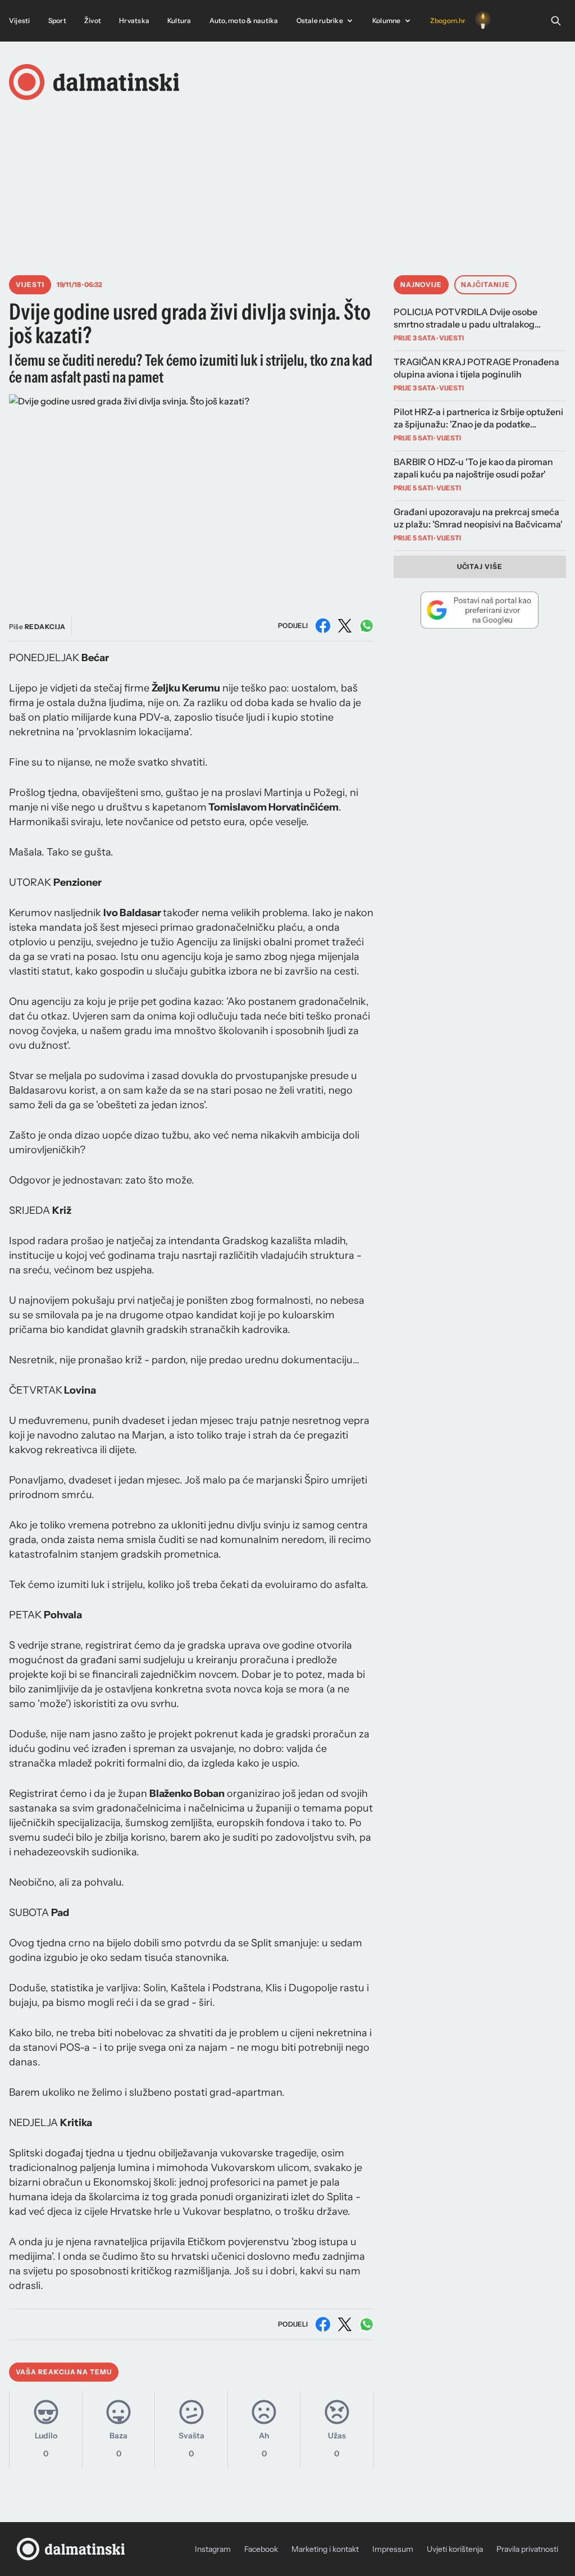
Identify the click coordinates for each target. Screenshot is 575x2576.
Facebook (261, 2549)
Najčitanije (485, 285)
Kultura (179, 21)
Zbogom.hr (448, 21)
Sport (57, 21)
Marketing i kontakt (325, 2549)
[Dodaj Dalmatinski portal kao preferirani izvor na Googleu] (480, 610)
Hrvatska (134, 21)
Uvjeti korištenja (455, 2549)
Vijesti (20, 21)
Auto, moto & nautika (244, 21)
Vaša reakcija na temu (64, 2372)
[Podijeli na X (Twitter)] (345, 626)
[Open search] (556, 21)
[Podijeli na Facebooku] (323, 626)
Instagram (213, 2549)
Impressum (393, 2549)
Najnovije (421, 285)
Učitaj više (480, 566)
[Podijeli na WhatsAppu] (367, 626)
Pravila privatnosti (527, 2549)
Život (93, 21)
